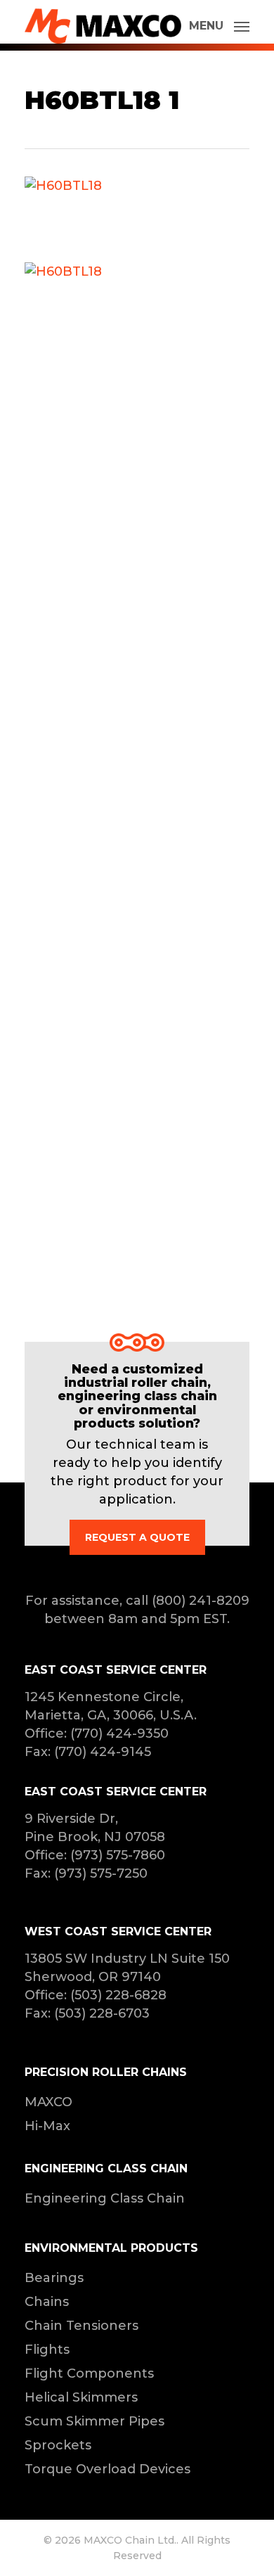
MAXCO (48, 2102)
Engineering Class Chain (105, 2198)
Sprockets (58, 2445)
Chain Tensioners (81, 2326)
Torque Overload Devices (107, 2469)
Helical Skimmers (81, 2397)
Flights (47, 2350)
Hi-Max (47, 2126)
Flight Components (89, 2373)
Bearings (54, 2278)
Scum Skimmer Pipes (94, 2421)
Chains (47, 2302)
